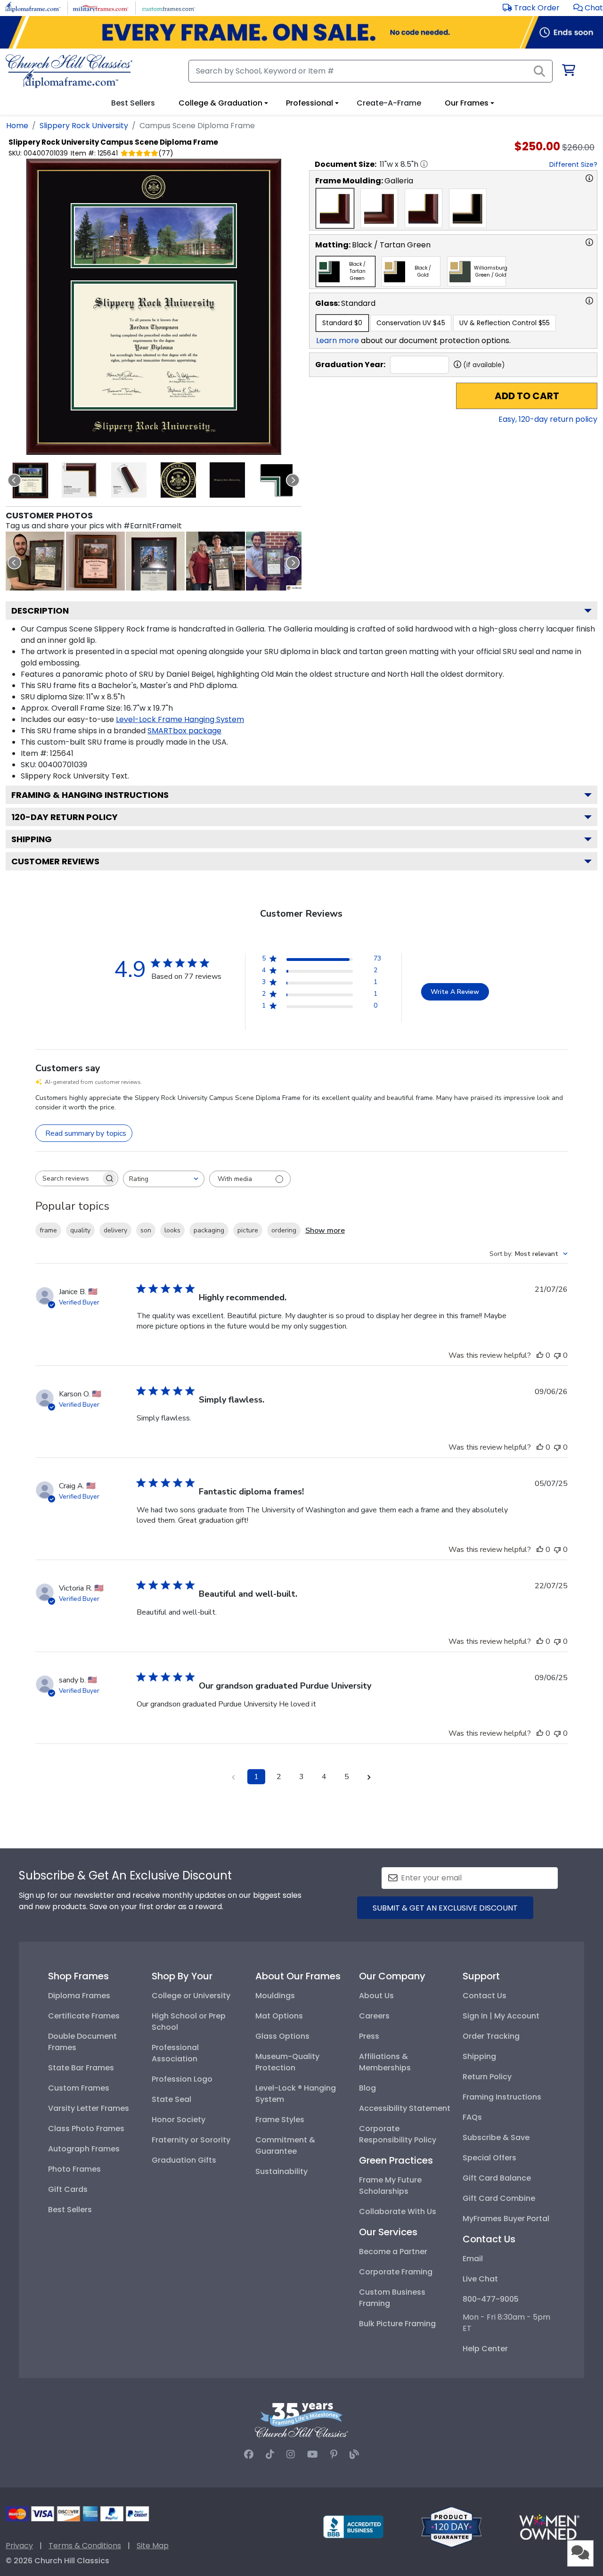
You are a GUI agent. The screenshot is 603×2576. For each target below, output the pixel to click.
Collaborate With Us (398, 2211)
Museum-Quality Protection (287, 2062)
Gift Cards (68, 2189)
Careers (374, 2016)
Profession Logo (182, 2079)
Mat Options (279, 2016)
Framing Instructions (502, 2097)
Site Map (153, 2546)
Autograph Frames (84, 2149)
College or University (191, 1996)
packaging (209, 1230)
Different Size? (573, 164)
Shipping (32, 839)
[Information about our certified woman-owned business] (549, 2526)
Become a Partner (393, 2252)
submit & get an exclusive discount (445, 1908)
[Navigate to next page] (369, 1777)
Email (473, 2259)
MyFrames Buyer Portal (506, 2219)
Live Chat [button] (480, 2279)
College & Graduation (220, 103)
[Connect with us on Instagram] (291, 2454)
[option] (335, 208)
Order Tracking (491, 2036)
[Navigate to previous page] (234, 1777)
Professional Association (175, 2053)
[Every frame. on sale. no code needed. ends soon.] (301, 32)
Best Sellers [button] (133, 103)
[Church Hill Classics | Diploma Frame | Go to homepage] (69, 71)
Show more (325, 1231)
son (146, 1230)
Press (369, 2036)
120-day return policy (65, 817)
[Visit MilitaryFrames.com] (101, 7)
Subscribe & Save (496, 2137)
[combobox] (164, 1179)
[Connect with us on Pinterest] (334, 2454)
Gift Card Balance (497, 2178)
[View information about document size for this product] (424, 164)
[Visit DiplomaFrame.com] (33, 7)
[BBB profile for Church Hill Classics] (353, 2526)
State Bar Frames (81, 2068)
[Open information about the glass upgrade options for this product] (589, 301)
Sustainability (281, 2171)
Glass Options (282, 2036)
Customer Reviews (55, 861)
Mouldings (275, 1996)
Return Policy (487, 2077)
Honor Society (179, 2120)
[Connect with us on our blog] (354, 2454)
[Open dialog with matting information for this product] (589, 242)
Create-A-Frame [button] (389, 103)
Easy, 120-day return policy (548, 419)
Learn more (338, 340)
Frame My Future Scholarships (390, 2186)
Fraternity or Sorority (191, 2140)
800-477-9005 (491, 2299)
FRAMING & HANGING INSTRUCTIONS (90, 795)
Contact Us (485, 1996)
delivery (115, 1230)
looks (172, 1230)
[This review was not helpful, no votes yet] (557, 1355)
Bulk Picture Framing (397, 2324)
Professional (310, 103)
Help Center (485, 2349)
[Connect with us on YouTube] (313, 2454)
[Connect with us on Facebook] (249, 2454)
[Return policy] (451, 2526)
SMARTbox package (184, 731)
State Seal (171, 2099)
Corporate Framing (396, 2272)
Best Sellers (70, 2210)
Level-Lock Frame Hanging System (180, 719)
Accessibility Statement (405, 2108)
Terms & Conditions (85, 2546)
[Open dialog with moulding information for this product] (589, 178)
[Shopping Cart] (568, 72)
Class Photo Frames (86, 2129)
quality (80, 1230)
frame (48, 1230)
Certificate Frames (84, 2016)
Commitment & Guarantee (285, 2145)
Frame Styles (280, 2120)
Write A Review (455, 992)
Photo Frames (74, 2169)
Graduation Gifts (184, 2160)
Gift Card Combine (499, 2198)
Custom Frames (79, 2088)
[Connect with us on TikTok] (270, 2454)
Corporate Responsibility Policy (398, 2134)
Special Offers (489, 2158)
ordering (284, 1230)
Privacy (19, 2546)
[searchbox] (68, 1178)
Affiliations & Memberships (385, 2062)
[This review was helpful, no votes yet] (540, 1355)
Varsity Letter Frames (89, 2108)
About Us (376, 1996)
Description (40, 611)
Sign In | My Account (501, 2016)
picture (248, 1230)
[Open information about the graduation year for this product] (457, 364)
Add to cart (527, 396)
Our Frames (467, 103)
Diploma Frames (79, 1996)
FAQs (472, 2117)
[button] (588, 8)
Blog (367, 2088)
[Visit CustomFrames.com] (168, 7)
